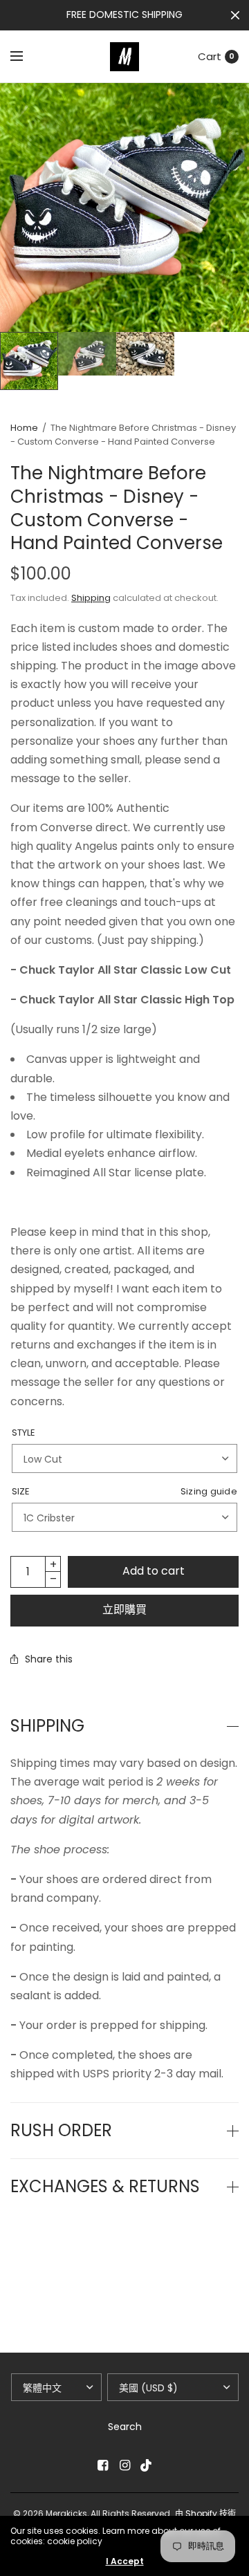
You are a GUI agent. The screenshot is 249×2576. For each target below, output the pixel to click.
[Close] (235, 15)
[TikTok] (147, 2465)
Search (125, 2427)
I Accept (125, 2561)
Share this (49, 1659)
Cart (210, 56)
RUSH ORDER (61, 2131)
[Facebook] (102, 2465)
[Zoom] (124, 207)
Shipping (91, 598)
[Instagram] (124, 2465)
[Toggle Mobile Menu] (26, 57)
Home (24, 428)
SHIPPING (47, 1726)
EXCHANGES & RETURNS (105, 2187)
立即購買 (124, 1610)
